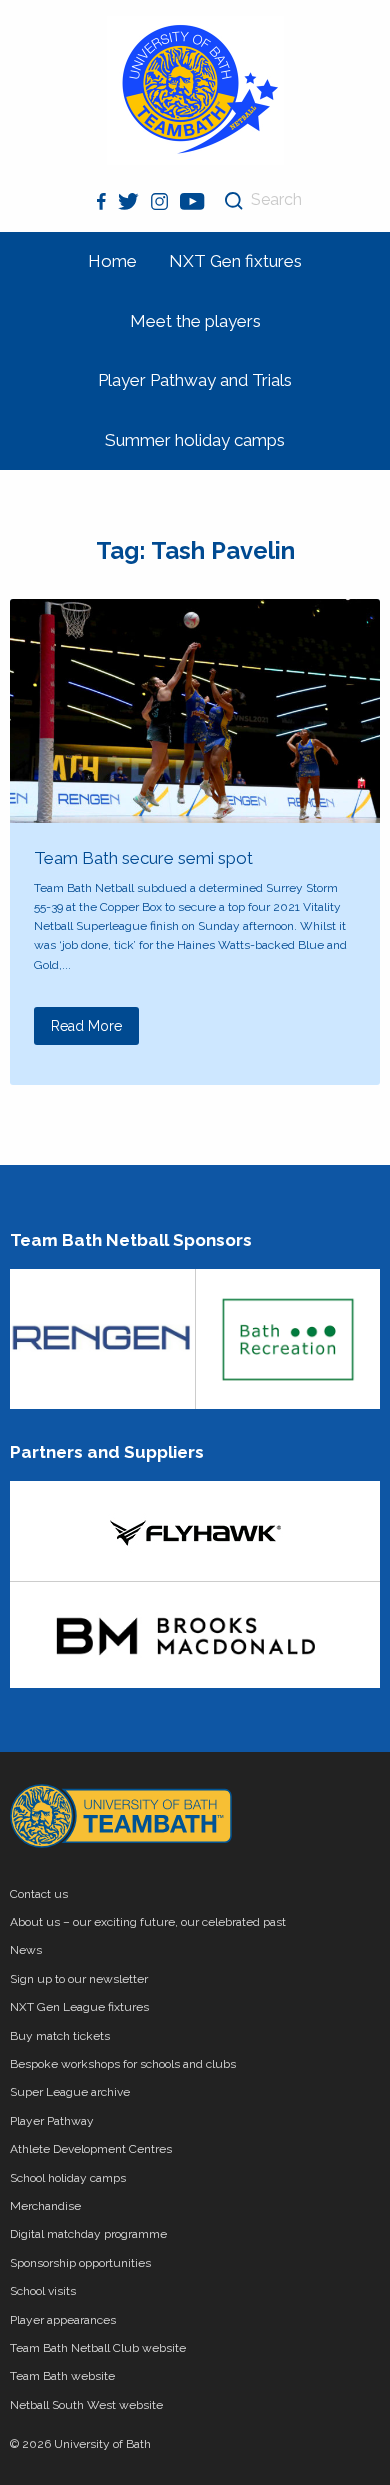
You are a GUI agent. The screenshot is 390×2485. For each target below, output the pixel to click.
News (26, 1950)
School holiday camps (68, 2178)
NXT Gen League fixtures (79, 2007)
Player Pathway (52, 2121)
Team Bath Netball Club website (98, 2348)
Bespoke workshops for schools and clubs (123, 2064)
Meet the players (195, 321)
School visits (43, 2291)
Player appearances (63, 2320)
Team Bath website (62, 2376)
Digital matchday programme (88, 2234)
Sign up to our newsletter (79, 1979)
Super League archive (70, 2092)
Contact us (39, 1894)
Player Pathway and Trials (195, 380)
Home (112, 261)
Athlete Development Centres (91, 2149)
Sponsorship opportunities (80, 2263)
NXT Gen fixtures (235, 261)
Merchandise (45, 2206)
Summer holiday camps (195, 440)
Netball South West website (86, 2405)
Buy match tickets (60, 2036)
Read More (86, 1026)
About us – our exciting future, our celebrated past (148, 1922)
